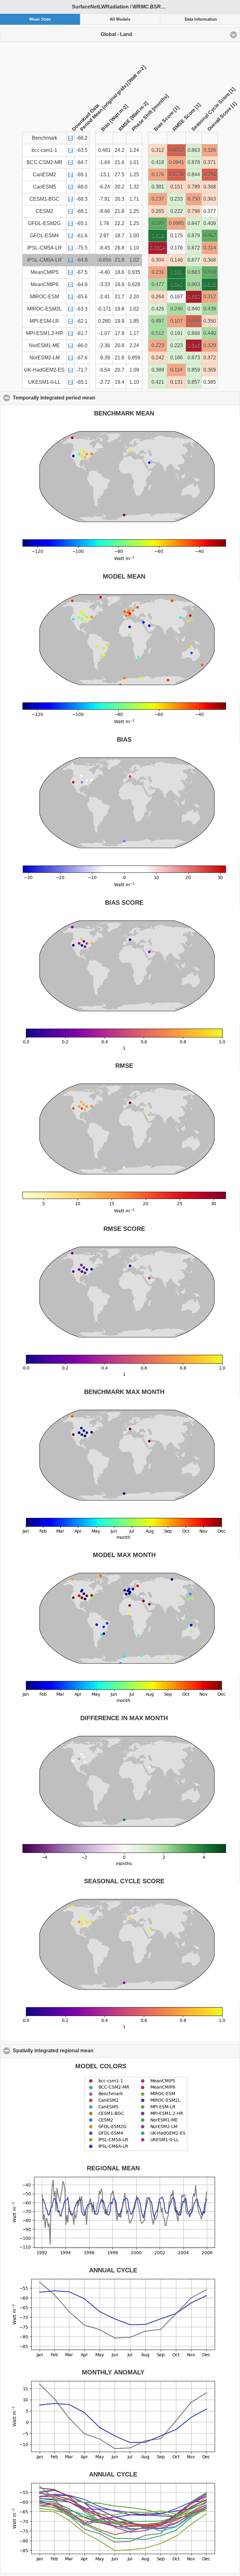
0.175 (177, 236)
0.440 (210, 333)
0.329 (210, 345)
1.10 (134, 248)
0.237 (158, 199)
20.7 (120, 370)
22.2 (120, 223)
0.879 (194, 236)
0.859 (134, 358)
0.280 (104, 321)
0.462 (210, 236)
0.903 (194, 284)
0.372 (210, 358)
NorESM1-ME (45, 345)
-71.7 (82, 370)
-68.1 (82, 211)
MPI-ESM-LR (44, 321)
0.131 (177, 382)
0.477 (158, 284)
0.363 (210, 199)
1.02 (134, 260)
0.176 (158, 175)
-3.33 (104, 284)
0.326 (210, 150)
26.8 (120, 248)
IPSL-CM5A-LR (45, 248)
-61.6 (82, 236)
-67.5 (82, 272)
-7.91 (104, 199)
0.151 (177, 187)
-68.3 (82, 199)
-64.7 (82, 162)
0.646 (194, 345)
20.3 (120, 199)
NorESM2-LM (45, 358)
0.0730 (176, 175)
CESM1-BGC (44, 199)
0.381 (158, 187)
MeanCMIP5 (45, 272)
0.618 (158, 236)
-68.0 (82, 187)
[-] (70, 138)
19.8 (120, 309)
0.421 (158, 382)
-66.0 (82, 345)
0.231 (158, 272)
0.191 (177, 333)
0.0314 (158, 248)
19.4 (120, 382)
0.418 (158, 162)
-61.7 (82, 333)
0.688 (194, 321)
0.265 (158, 211)
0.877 (194, 260)
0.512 (158, 333)
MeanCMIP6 (45, 284)
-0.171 (104, 309)
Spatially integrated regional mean (83, 2051)
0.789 (194, 187)
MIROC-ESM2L (45, 309)
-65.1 (82, 223)
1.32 (134, 187)
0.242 (158, 358)
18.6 (120, 272)
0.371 (210, 162)
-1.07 (104, 333)
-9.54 (104, 370)
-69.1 (82, 175)
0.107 (177, 321)
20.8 (120, 345)
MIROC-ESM (45, 297)
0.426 (158, 309)
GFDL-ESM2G (44, 223)
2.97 (104, 236)
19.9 (120, 321)
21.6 (120, 162)
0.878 (194, 162)
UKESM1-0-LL (44, 382)
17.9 (120, 333)
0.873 (194, 358)
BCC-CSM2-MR (45, 162)
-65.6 (82, 297)
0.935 (134, 272)
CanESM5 (44, 187)
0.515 (210, 284)
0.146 (177, 260)
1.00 (134, 236)
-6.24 (104, 187)
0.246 (177, 309)
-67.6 (82, 358)
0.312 (158, 150)
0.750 (194, 199)
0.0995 (176, 223)
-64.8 (82, 260)
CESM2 (44, 211)
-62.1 (82, 321)
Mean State (40, 19)
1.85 (134, 321)
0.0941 (176, 162)
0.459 (210, 272)
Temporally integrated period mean (84, 398)
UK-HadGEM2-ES (44, 370)
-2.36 (104, 345)
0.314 (210, 248)
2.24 (134, 345)
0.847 (194, 223)
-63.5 (82, 150)
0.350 (210, 321)
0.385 (210, 382)
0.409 (210, 223)
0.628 (134, 284)
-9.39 (104, 358)
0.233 (177, 199)
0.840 (194, 309)
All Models (120, 19)
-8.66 (104, 211)
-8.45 (104, 248)
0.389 (158, 370)
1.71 (134, 199)
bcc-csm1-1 (44, 150)
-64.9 (82, 284)
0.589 (158, 223)
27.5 (120, 175)
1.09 (134, 370)
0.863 (194, 150)
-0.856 (104, 260)
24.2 (120, 150)
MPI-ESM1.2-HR (45, 333)
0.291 (210, 175)
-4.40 (104, 272)
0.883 (194, 272)
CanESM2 (44, 175)
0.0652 (176, 150)
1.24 (134, 150)
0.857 (194, 382)
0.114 (176, 370)
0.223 (158, 345)
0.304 (158, 260)
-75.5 (82, 248)
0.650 (194, 297)
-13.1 (104, 175)
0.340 (177, 284)
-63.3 (82, 309)
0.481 (104, 150)
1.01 (134, 162)
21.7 (120, 297)
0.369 (210, 370)
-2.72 (104, 382)
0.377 (210, 211)
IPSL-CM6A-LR (45, 260)
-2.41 (104, 297)
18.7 (120, 236)
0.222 (177, 211)
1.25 (134, 175)
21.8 (120, 211)
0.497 (158, 321)
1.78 (104, 223)
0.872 (194, 248)
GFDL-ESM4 (44, 236)
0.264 (158, 297)
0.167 (177, 297)
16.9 (120, 284)
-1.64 (104, 162)
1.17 (134, 333)
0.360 (177, 272)
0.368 (210, 187)
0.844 (194, 175)
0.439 (210, 309)
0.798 (194, 211)
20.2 (120, 187)
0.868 (194, 333)
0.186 (177, 358)
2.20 (134, 297)
